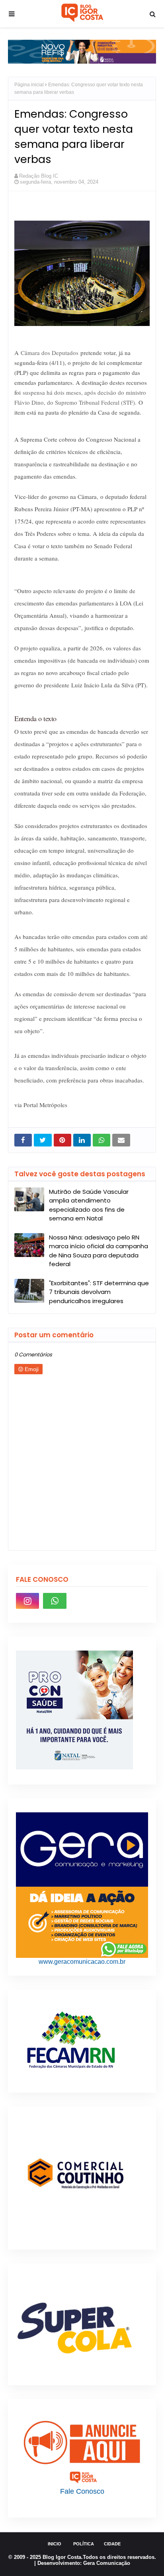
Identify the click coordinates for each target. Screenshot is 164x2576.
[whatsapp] (55, 1601)
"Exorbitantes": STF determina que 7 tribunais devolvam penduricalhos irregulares (99, 1292)
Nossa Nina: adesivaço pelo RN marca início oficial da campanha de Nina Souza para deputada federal (99, 1251)
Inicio (55, 2544)
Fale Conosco (82, 2491)
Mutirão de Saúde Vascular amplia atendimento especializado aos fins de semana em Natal (89, 1205)
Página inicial (29, 85)
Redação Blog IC (39, 176)
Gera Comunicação (107, 2563)
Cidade (112, 2544)
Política (84, 2544)
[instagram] (27, 1601)
